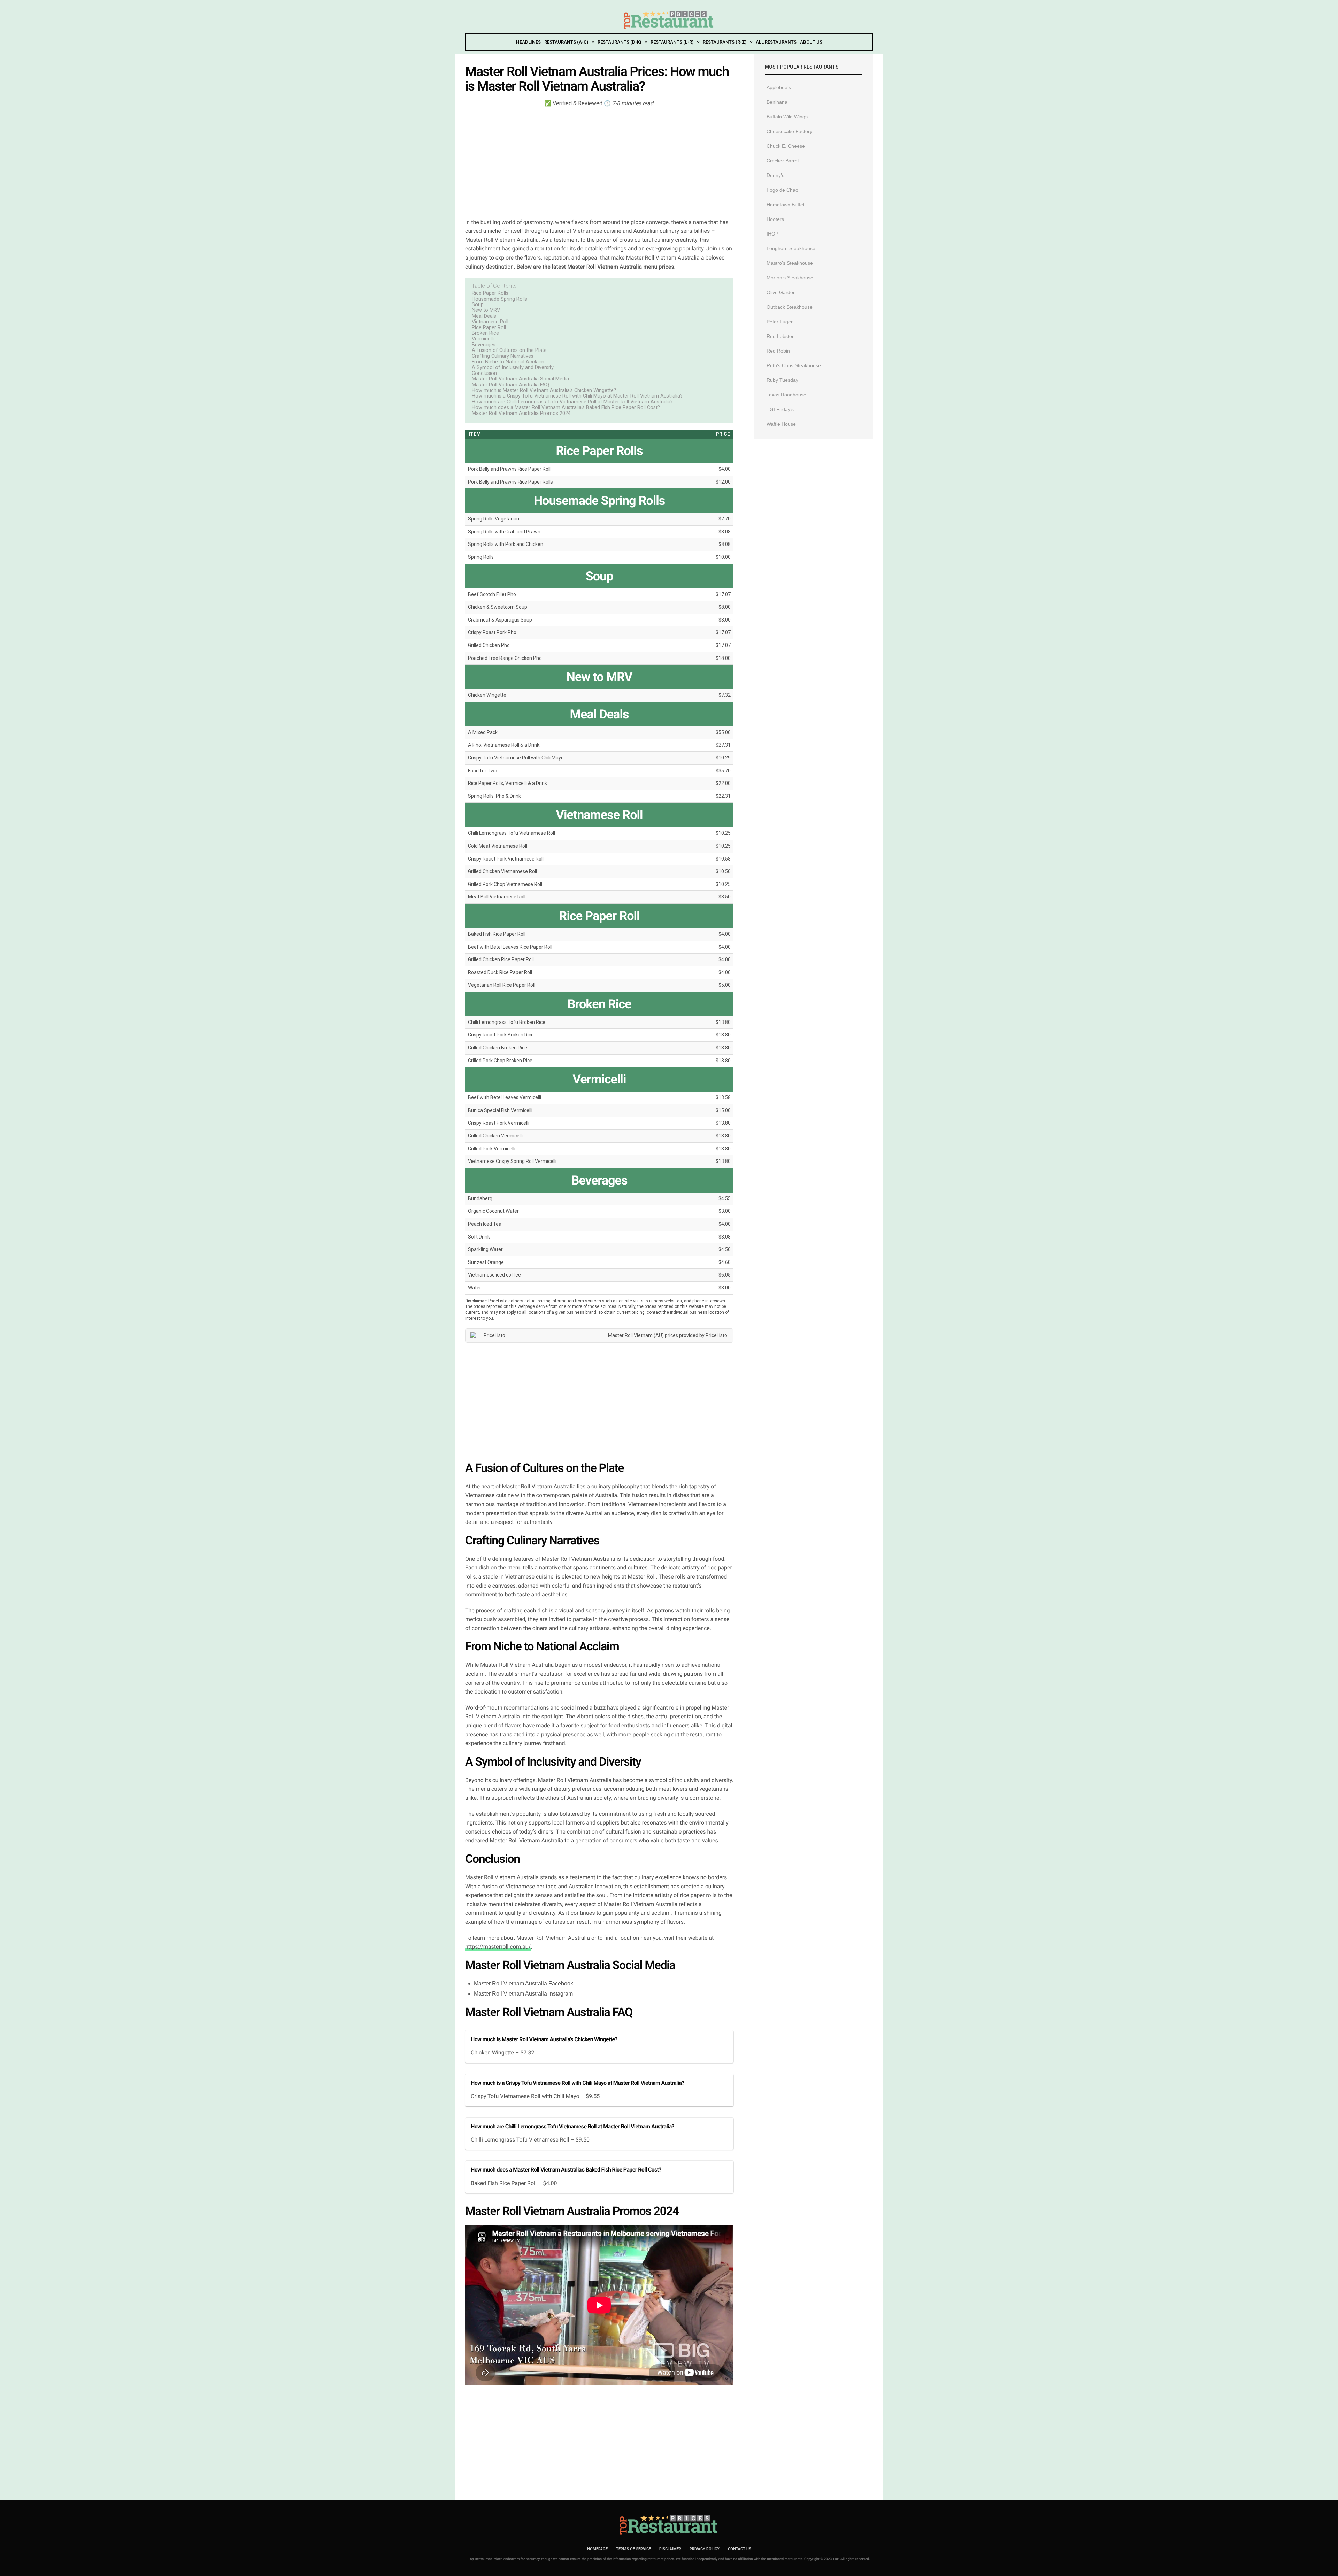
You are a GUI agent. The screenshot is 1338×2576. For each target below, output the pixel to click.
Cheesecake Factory (789, 131)
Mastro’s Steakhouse (790, 263)
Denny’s (775, 175)
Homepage (597, 2549)
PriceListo (716, 1335)
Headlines (528, 42)
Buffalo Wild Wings (787, 117)
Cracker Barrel (783, 161)
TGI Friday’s (780, 409)
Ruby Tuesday (782, 380)
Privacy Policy (705, 2549)
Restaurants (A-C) (566, 42)
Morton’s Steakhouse (790, 278)
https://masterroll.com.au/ (498, 1947)
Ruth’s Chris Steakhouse (794, 365)
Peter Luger (780, 322)
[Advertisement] (599, 162)
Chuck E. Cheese (786, 146)
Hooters (775, 219)
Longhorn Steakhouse (791, 248)
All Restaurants (776, 42)
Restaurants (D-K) (619, 42)
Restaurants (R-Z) (725, 42)
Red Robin (778, 351)
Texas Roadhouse (786, 395)
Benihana (777, 102)
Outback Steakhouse (790, 307)
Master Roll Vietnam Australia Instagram (523, 1994)
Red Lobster (780, 336)
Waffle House (781, 424)
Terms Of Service (633, 2549)
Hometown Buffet (786, 205)
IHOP (772, 234)
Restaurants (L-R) (672, 42)
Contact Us (740, 2549)
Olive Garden (781, 292)
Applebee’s (779, 87)
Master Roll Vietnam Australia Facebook (524, 1984)
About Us (811, 42)
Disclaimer (670, 2549)
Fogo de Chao (782, 190)
